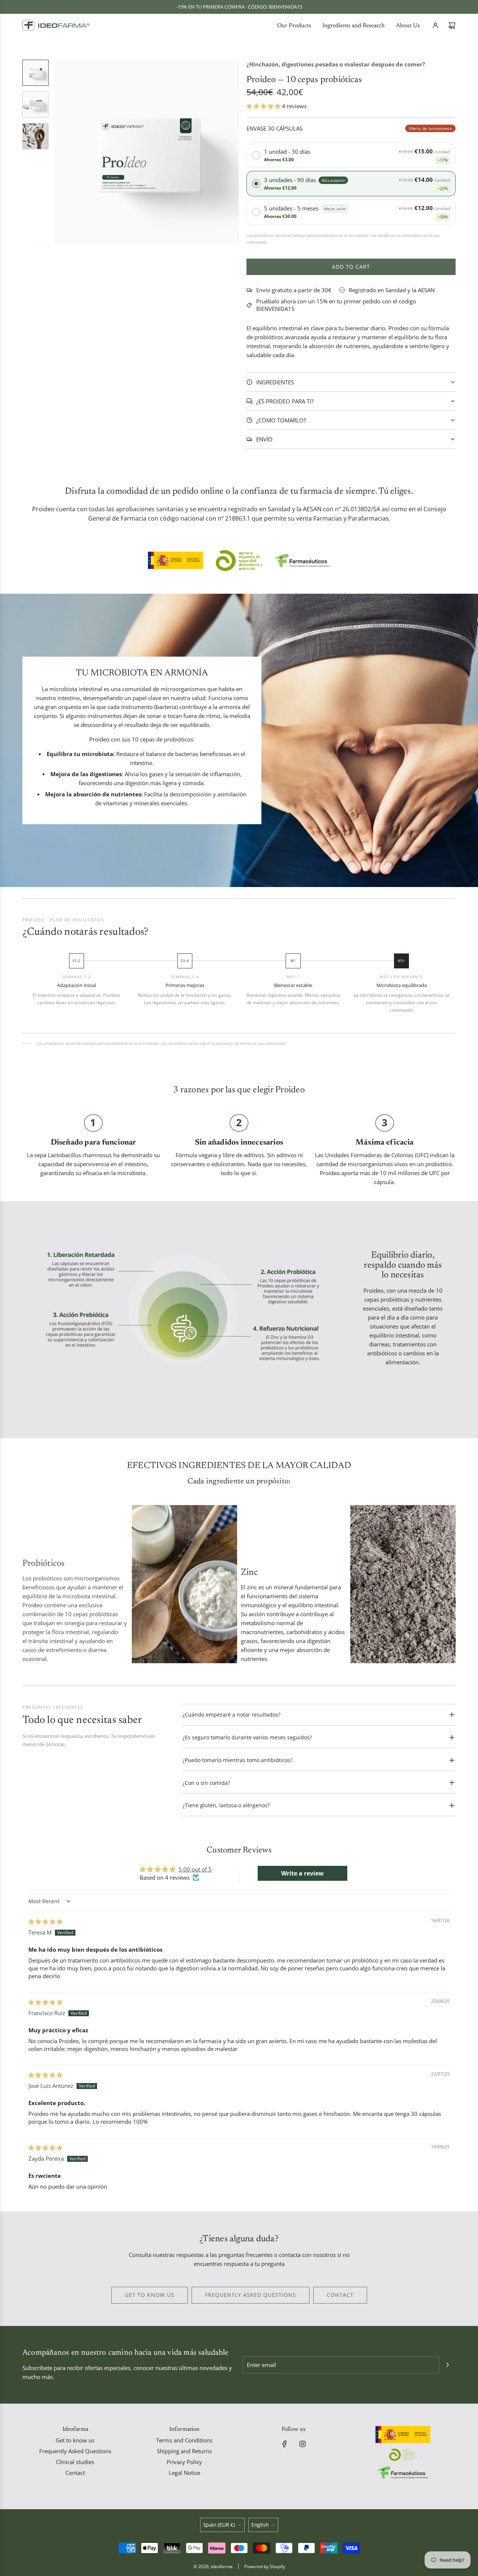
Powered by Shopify (265, 2566)
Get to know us (150, 2295)
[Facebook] (285, 2444)
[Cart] (452, 25)
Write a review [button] (302, 1873)
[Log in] (435, 25)
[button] (60, 152)
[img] (45, 1921)
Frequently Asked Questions (251, 2295)
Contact (340, 2295)
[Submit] (447, 2365)
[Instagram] (302, 2444)
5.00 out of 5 (195, 1869)
